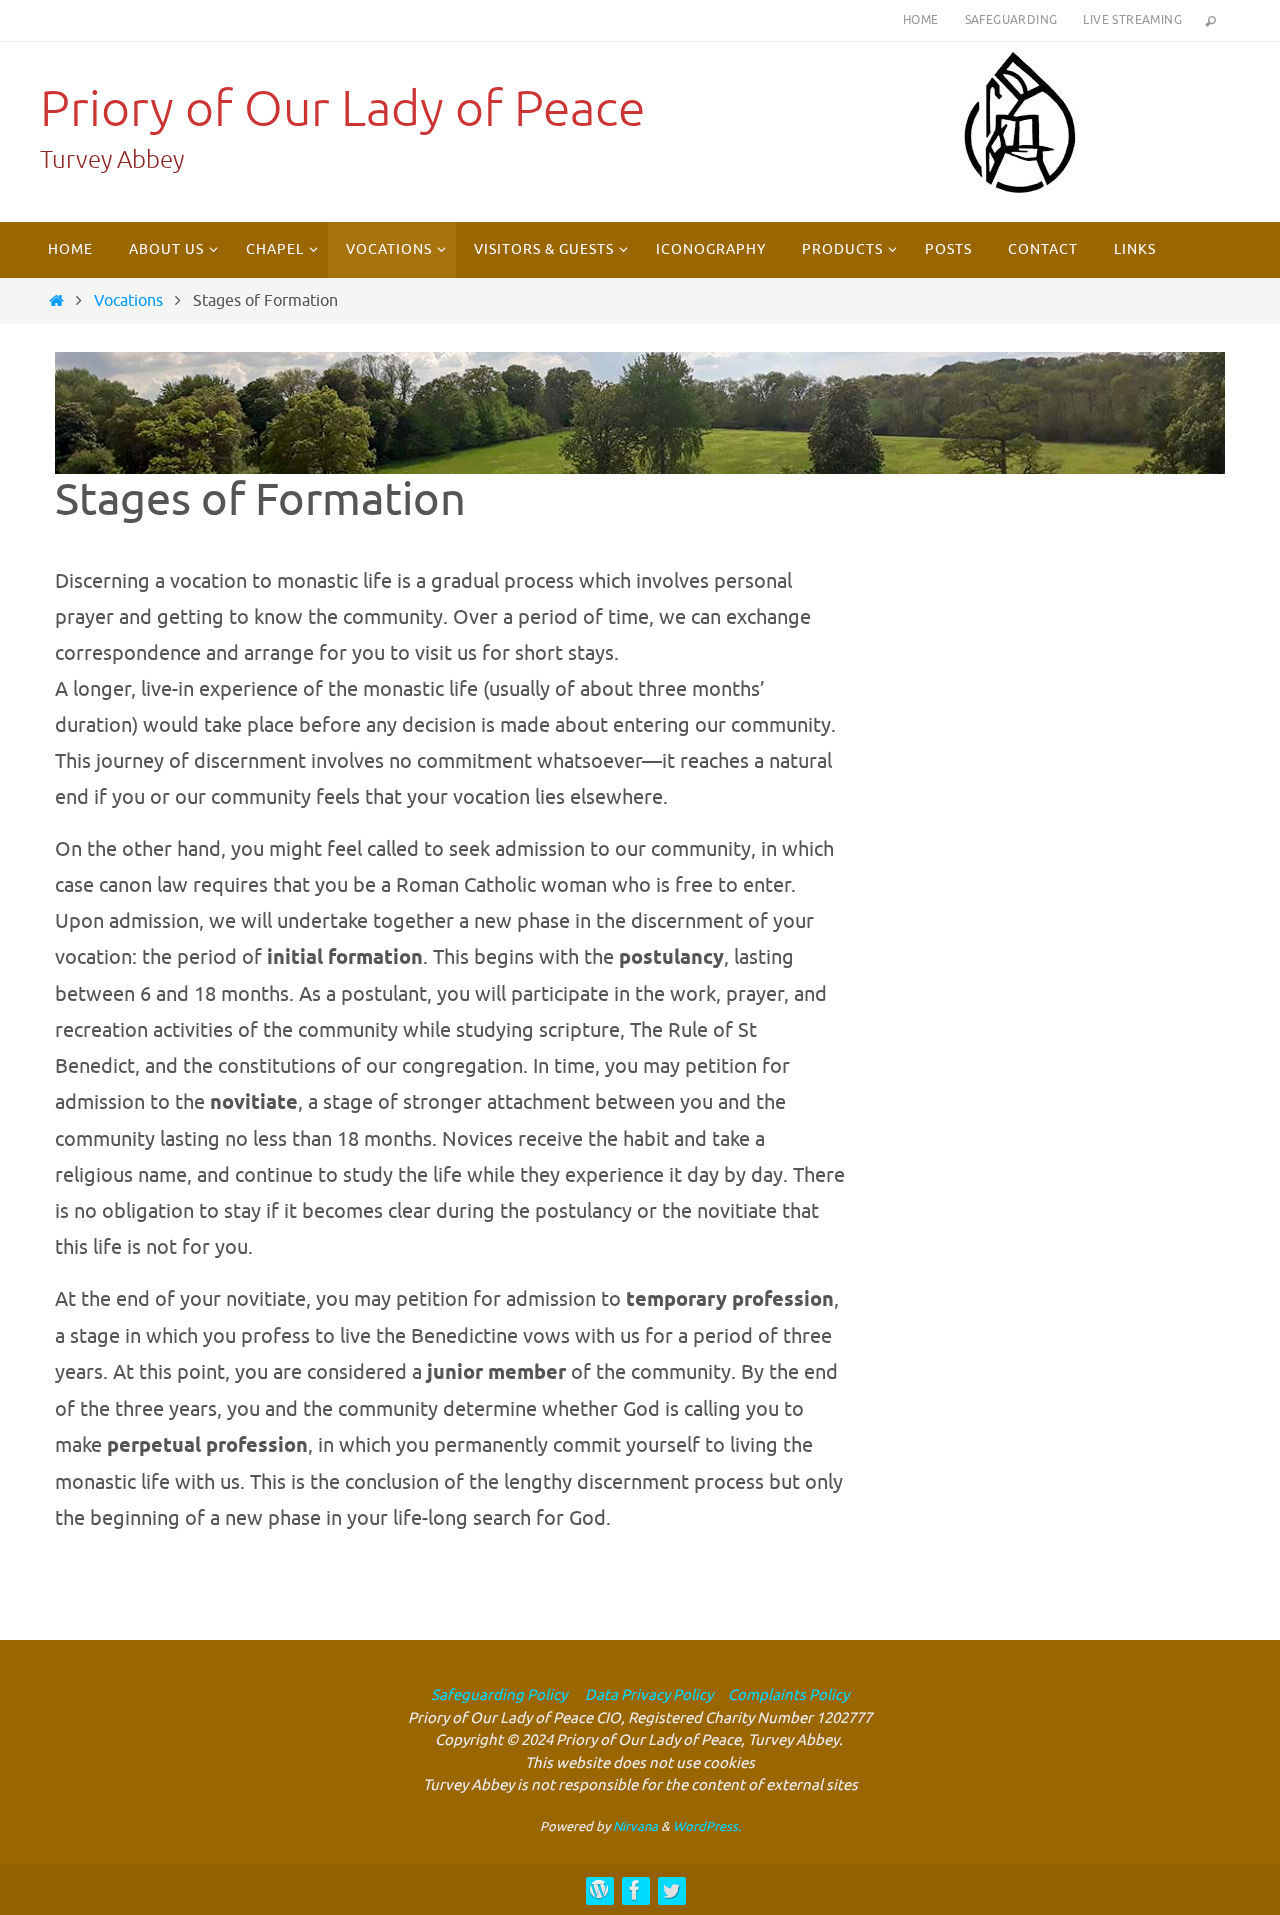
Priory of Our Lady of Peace (342, 109)
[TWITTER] (671, 1890)
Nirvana (635, 1826)
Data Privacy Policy (647, 1695)
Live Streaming (1132, 20)
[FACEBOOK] (635, 1890)
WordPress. (707, 1826)
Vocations (128, 301)
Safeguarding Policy (499, 1695)
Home (921, 20)
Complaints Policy (788, 1695)
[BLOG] (599, 1890)
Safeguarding (1011, 20)
